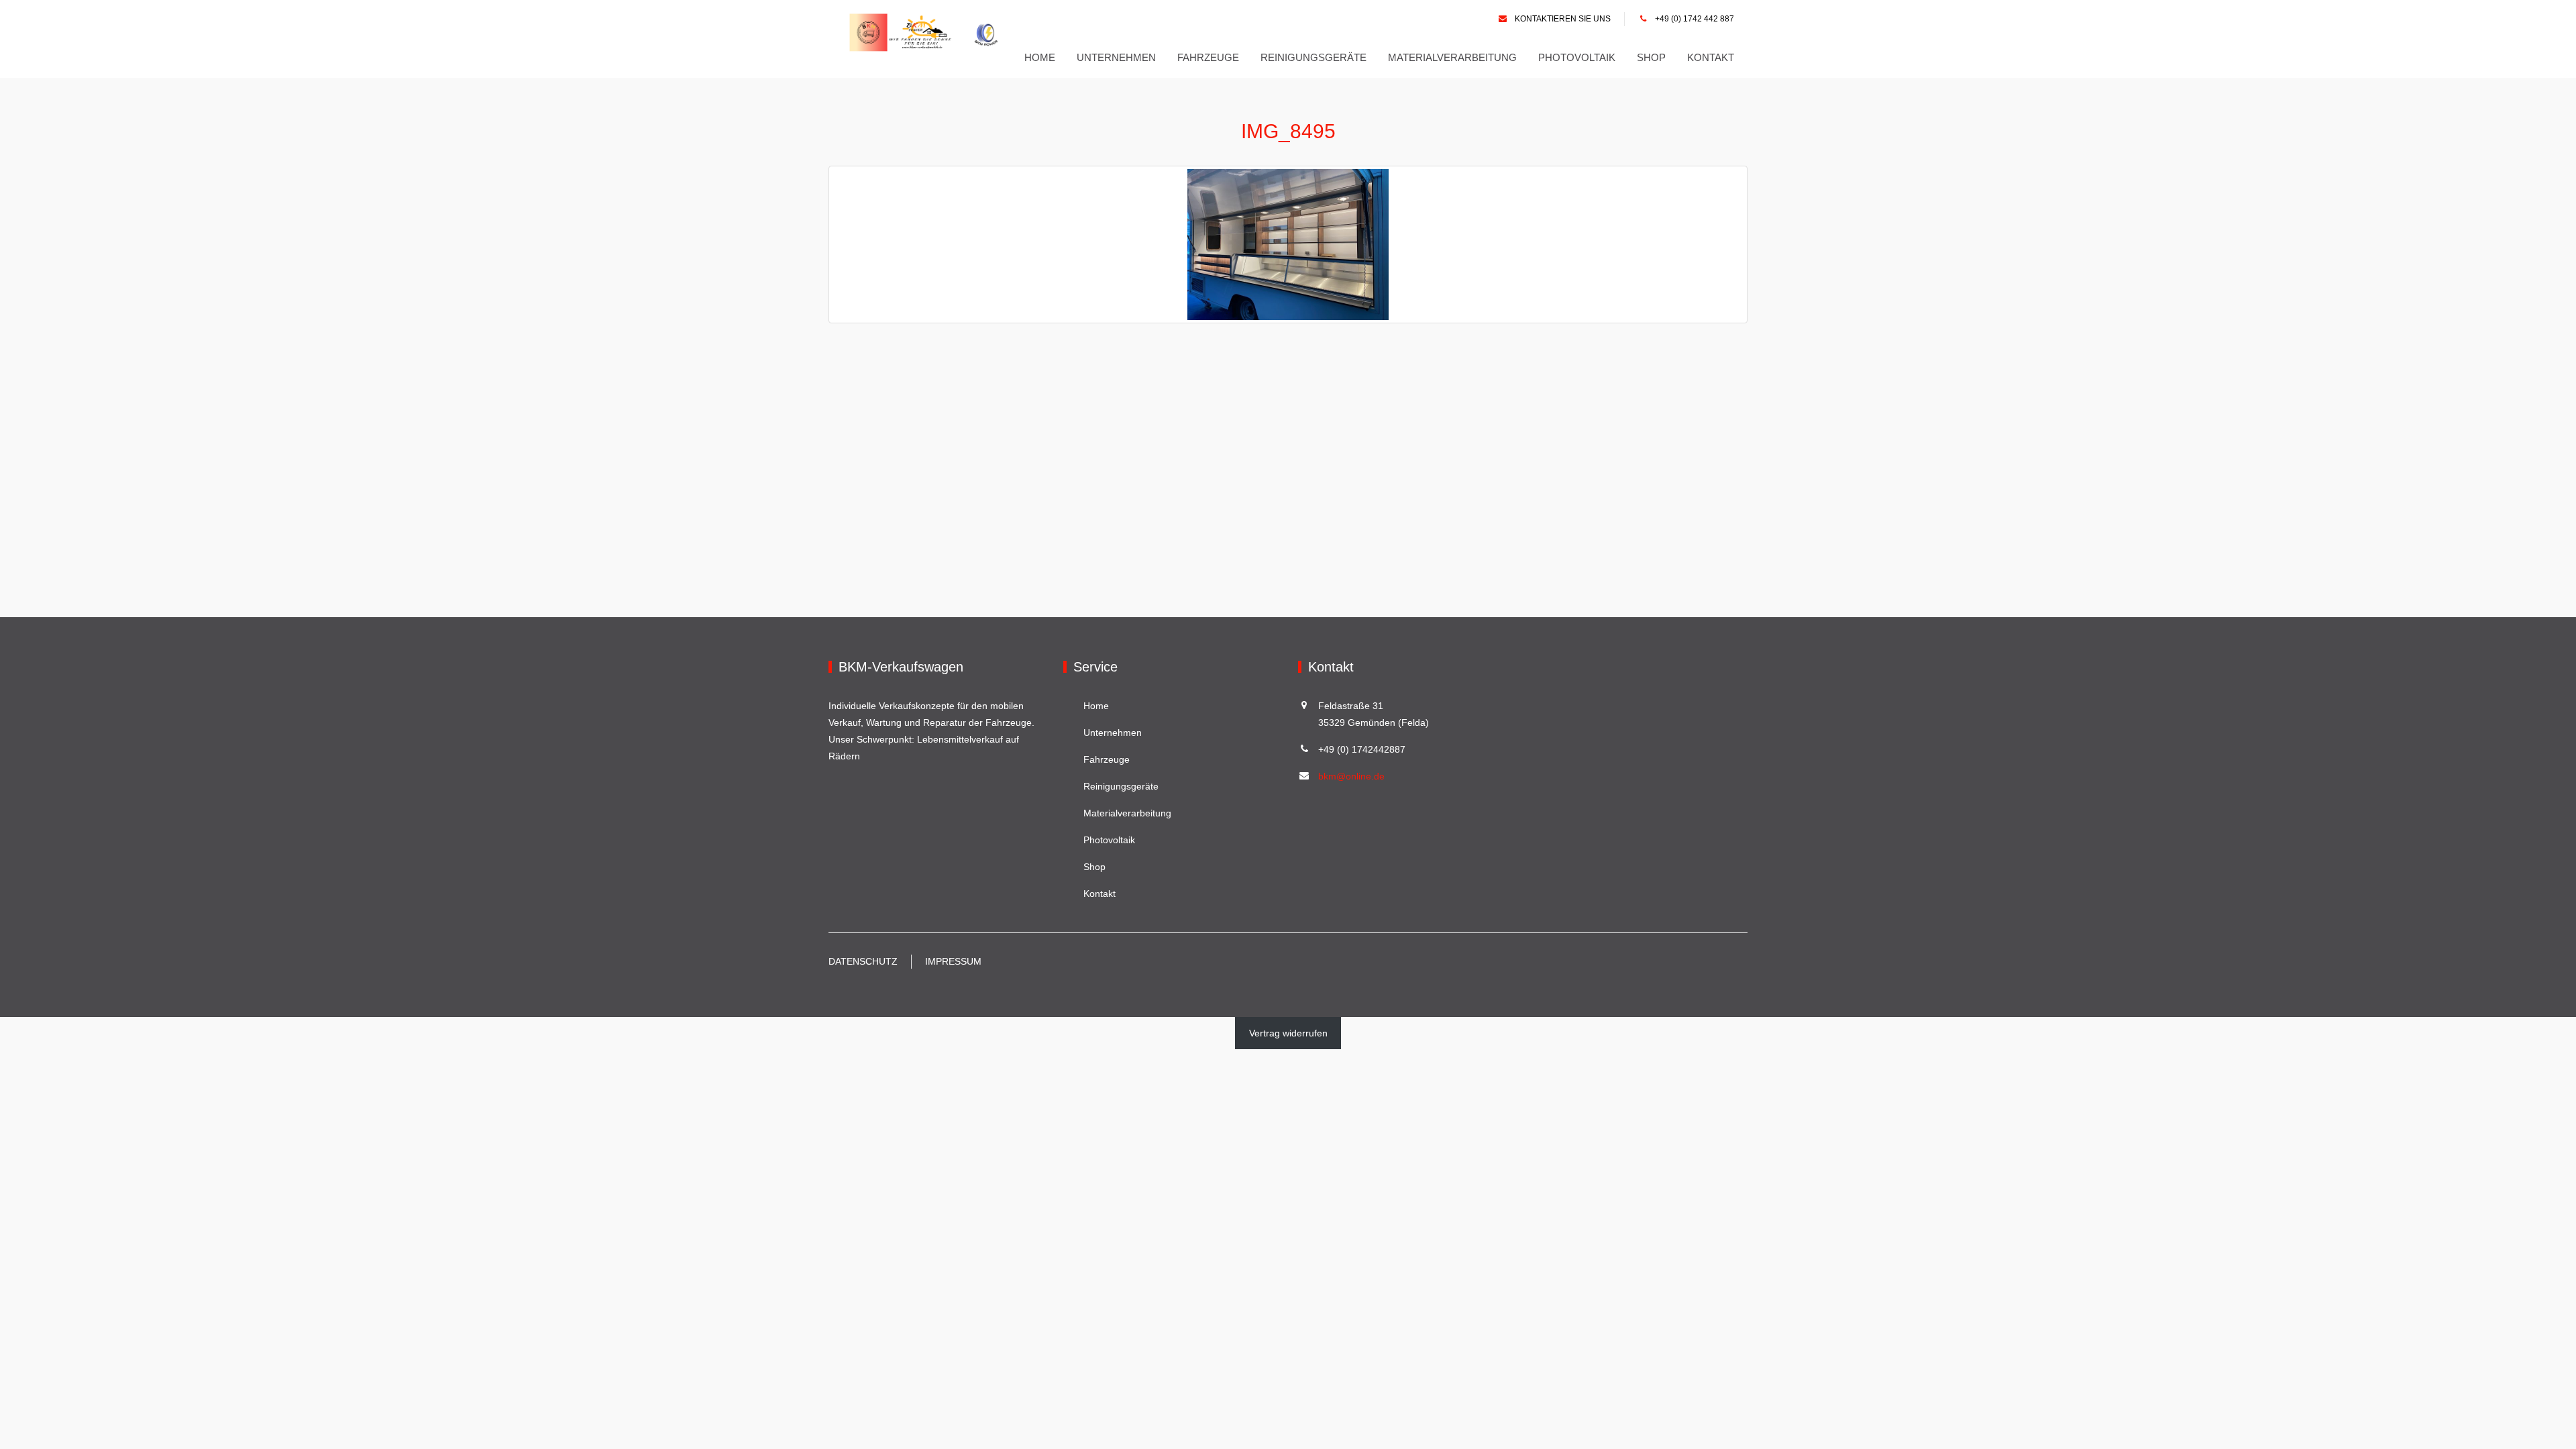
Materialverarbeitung (1452, 57)
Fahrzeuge (1208, 57)
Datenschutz (863, 961)
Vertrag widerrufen (1288, 1033)
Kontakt (1711, 57)
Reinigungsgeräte (1313, 57)
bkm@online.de (1351, 776)
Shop (1651, 57)
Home (1040, 57)
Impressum (953, 961)
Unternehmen (1116, 57)
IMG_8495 (1288, 131)
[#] (928, 33)
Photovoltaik (1577, 57)
